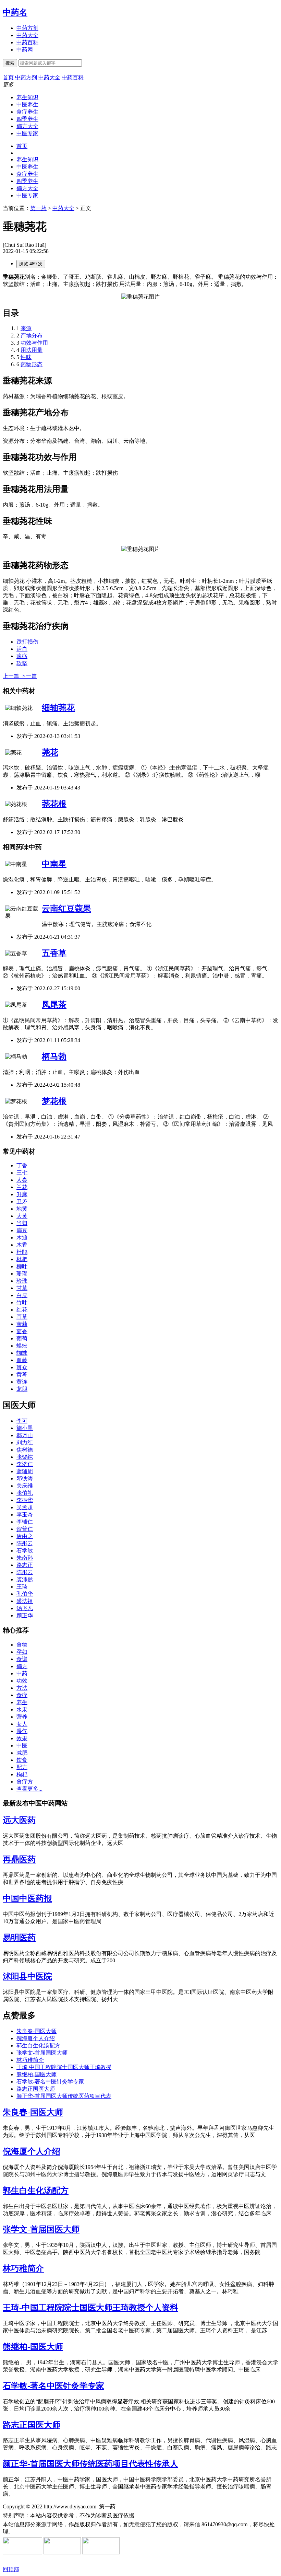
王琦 (22, 1587)
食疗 (22, 1695)
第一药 (38, 208)
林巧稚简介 (30, 2060)
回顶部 (11, 2569)
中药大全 (27, 35)
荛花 (50, 752)
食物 (22, 1645)
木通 (22, 1238)
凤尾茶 (54, 1005)
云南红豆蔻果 (66, 909)
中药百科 (27, 42)
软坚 (22, 663)
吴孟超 (25, 1507)
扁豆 (22, 1230)
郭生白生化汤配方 (38, 2046)
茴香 (22, 1331)
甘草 (22, 1288)
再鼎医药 (19, 1859)
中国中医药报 (27, 1898)
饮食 (22, 1760)
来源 (26, 328)
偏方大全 (27, 126)
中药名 (15, 12)
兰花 (22, 1187)
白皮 (22, 1295)
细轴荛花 (58, 708)
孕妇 (22, 1652)
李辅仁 (25, 1522)
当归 (22, 1223)
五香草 (54, 953)
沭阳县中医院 (27, 1976)
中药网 (25, 50)
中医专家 (27, 133)
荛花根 (54, 804)
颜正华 (25, 1615)
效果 (22, 1738)
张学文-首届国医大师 (42, 2053)
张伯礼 (25, 1493)
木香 (22, 1245)
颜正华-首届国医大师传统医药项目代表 (64, 2096)
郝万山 (25, 1435)
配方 (22, 1767)
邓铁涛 (25, 1478)
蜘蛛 (22, 1353)
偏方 (22, 1666)
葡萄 (22, 1338)
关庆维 (25, 1486)
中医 (22, 1746)
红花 (22, 1310)
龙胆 (22, 1389)
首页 (22, 146)
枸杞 (22, 1774)
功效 (22, 1681)
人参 (22, 1180)
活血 (22, 649)
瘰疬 (22, 656)
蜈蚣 (22, 1346)
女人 (22, 1724)
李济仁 (25, 1464)
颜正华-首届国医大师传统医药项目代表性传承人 (90, 2464)
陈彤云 (25, 1543)
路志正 (25, 1565)
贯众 (22, 1367)
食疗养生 (27, 112)
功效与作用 (34, 343)
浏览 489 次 (31, 264)
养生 (22, 1702)
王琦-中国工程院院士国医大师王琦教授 (64, 2067)
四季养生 (27, 119)
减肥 (22, 1753)
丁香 (22, 1165)
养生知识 (27, 97)
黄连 (22, 1382)
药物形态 (32, 364)
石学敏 (25, 1551)
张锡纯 (25, 1457)
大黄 (22, 1216)
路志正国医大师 (36, 2089)
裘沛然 (25, 1579)
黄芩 (22, 1374)
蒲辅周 (25, 1471)
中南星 (54, 864)
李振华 (25, 1500)
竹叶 (22, 1302)
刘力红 (25, 1442)
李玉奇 (25, 1515)
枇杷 (22, 1259)
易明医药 (19, 1938)
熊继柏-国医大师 (36, 2074)
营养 (22, 1717)
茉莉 (22, 1324)
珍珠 (22, 1281)
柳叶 (22, 1266)
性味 (26, 357)
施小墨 (25, 1428)
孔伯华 (25, 1594)
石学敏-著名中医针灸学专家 (50, 2082)
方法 (22, 1688)
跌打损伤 (27, 642)
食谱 (22, 1659)
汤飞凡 (25, 1608)
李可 (22, 1421)
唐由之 (25, 1536)
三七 (22, 1173)
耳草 (22, 1317)
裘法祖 (25, 1601)
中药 (22, 1673)
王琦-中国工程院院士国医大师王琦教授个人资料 (90, 2308)
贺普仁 (25, 1529)
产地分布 (32, 336)
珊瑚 (22, 1274)
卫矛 (22, 1202)
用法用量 (32, 350)
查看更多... (29, 1789)
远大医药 (19, 1820)
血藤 (22, 1360)
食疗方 (25, 1782)
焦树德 (25, 1450)
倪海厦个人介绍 (36, 2038)
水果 (22, 1709)
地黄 (22, 1209)
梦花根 (54, 1101)
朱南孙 (25, 1558)
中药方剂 (27, 28)
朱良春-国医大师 (36, 2031)
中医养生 (27, 105)
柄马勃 (54, 1056)
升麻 (22, 1194)
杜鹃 (22, 1252)
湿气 (22, 1731)
